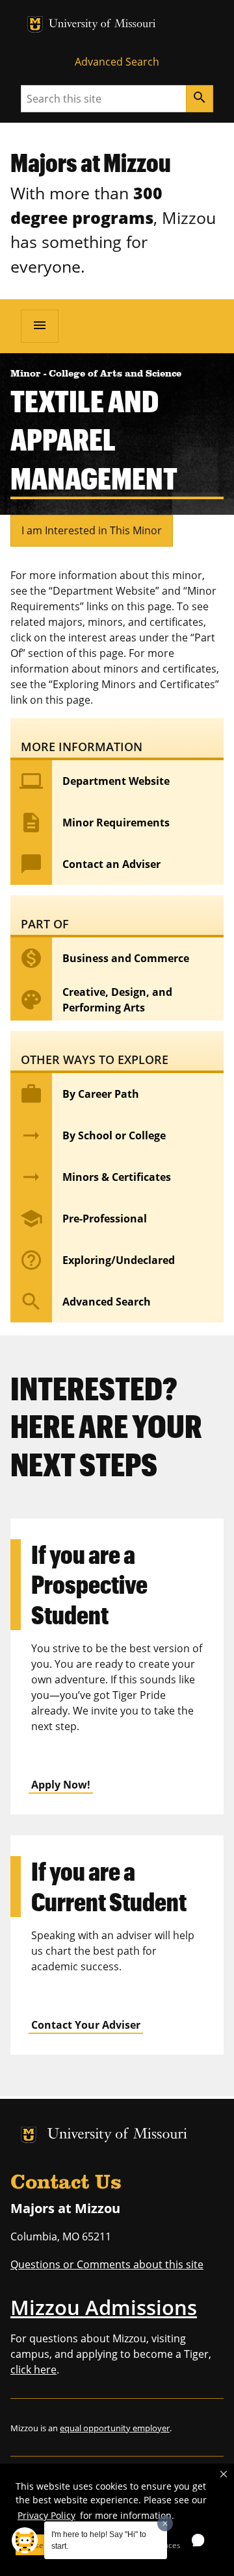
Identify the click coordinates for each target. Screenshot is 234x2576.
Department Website (95, 781)
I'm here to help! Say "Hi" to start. (99, 2540)
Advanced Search (117, 62)
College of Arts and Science (115, 374)
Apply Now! (61, 1785)
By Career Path (79, 1094)
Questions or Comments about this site (107, 2264)
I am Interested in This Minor (92, 530)
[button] (224, 2474)
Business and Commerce (104, 958)
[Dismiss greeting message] (165, 2523)
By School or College (93, 1135)
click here (33, 2370)
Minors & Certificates (95, 1177)
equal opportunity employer (115, 2428)
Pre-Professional (83, 1219)
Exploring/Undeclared (97, 1260)
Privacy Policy (46, 2515)
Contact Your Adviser (86, 2025)
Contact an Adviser (90, 864)
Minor (27, 374)
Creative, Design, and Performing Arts (96, 1000)
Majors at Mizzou (91, 162)
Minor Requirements (95, 823)
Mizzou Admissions (104, 2307)
